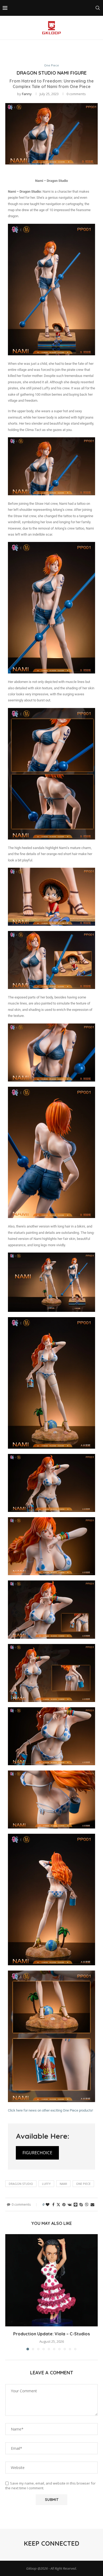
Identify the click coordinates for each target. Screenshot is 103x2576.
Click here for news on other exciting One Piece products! (50, 2110)
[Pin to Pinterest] (64, 2204)
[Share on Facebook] (53, 2204)
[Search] (98, 8)
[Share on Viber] (87, 2204)
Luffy (46, 2184)
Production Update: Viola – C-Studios (51, 2334)
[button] (10, 2292)
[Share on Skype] (81, 2204)
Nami (63, 2184)
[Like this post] (48, 2204)
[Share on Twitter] (58, 2204)
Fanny (27, 94)
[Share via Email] (92, 2204)
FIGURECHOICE (37, 2153)
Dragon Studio (21, 2184)
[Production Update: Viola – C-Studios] (51, 2280)
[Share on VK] (70, 2204)
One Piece (83, 2184)
